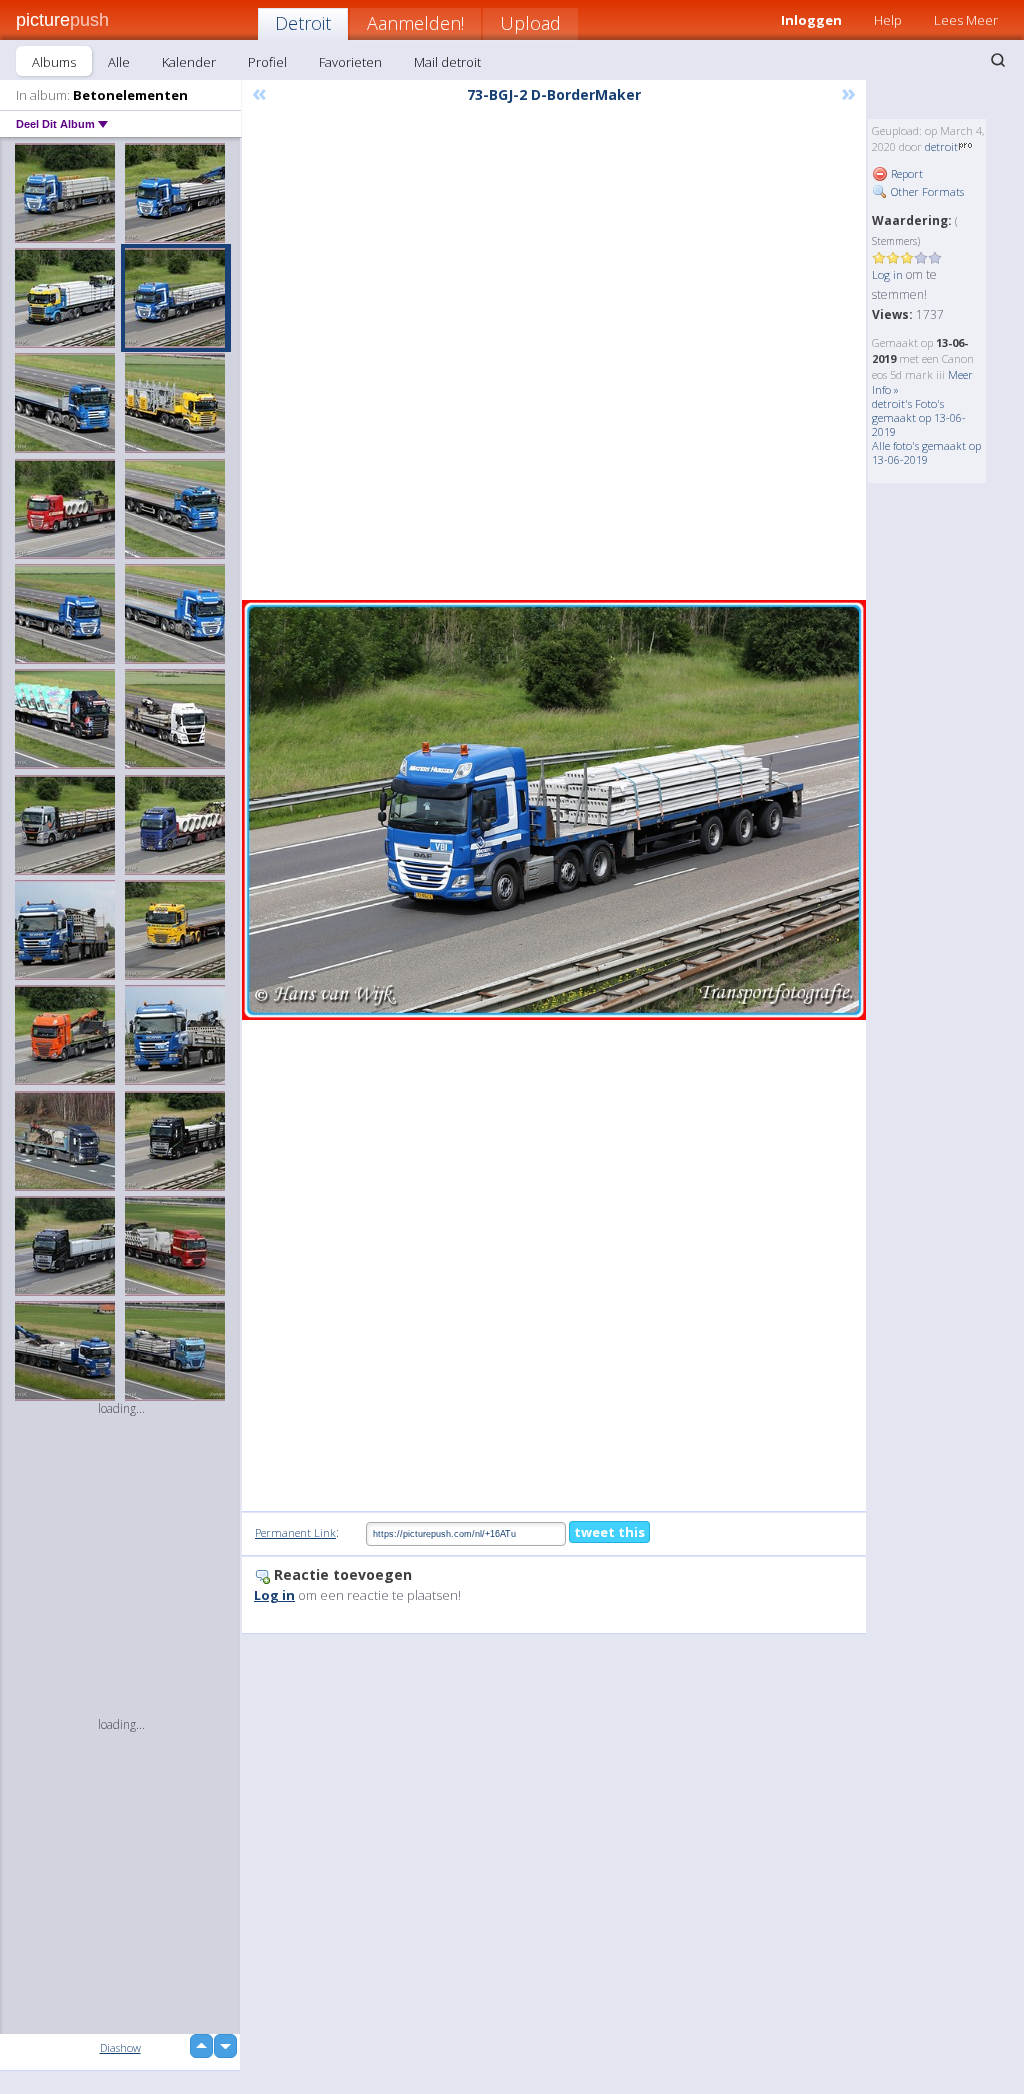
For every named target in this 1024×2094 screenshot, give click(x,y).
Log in (887, 274)
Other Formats (926, 191)
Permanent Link (295, 1532)
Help (888, 20)
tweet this (609, 1532)
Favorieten (350, 62)
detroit (941, 146)
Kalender (189, 62)
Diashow (120, 2047)
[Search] (998, 60)
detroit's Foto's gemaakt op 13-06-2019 (919, 417)
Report (905, 173)
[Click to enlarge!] (554, 810)
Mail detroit (447, 62)
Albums (54, 62)
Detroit (303, 23)
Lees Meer (966, 20)
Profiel (267, 62)
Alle (119, 62)
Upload (530, 23)
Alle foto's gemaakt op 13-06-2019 (926, 452)
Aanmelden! (415, 23)
